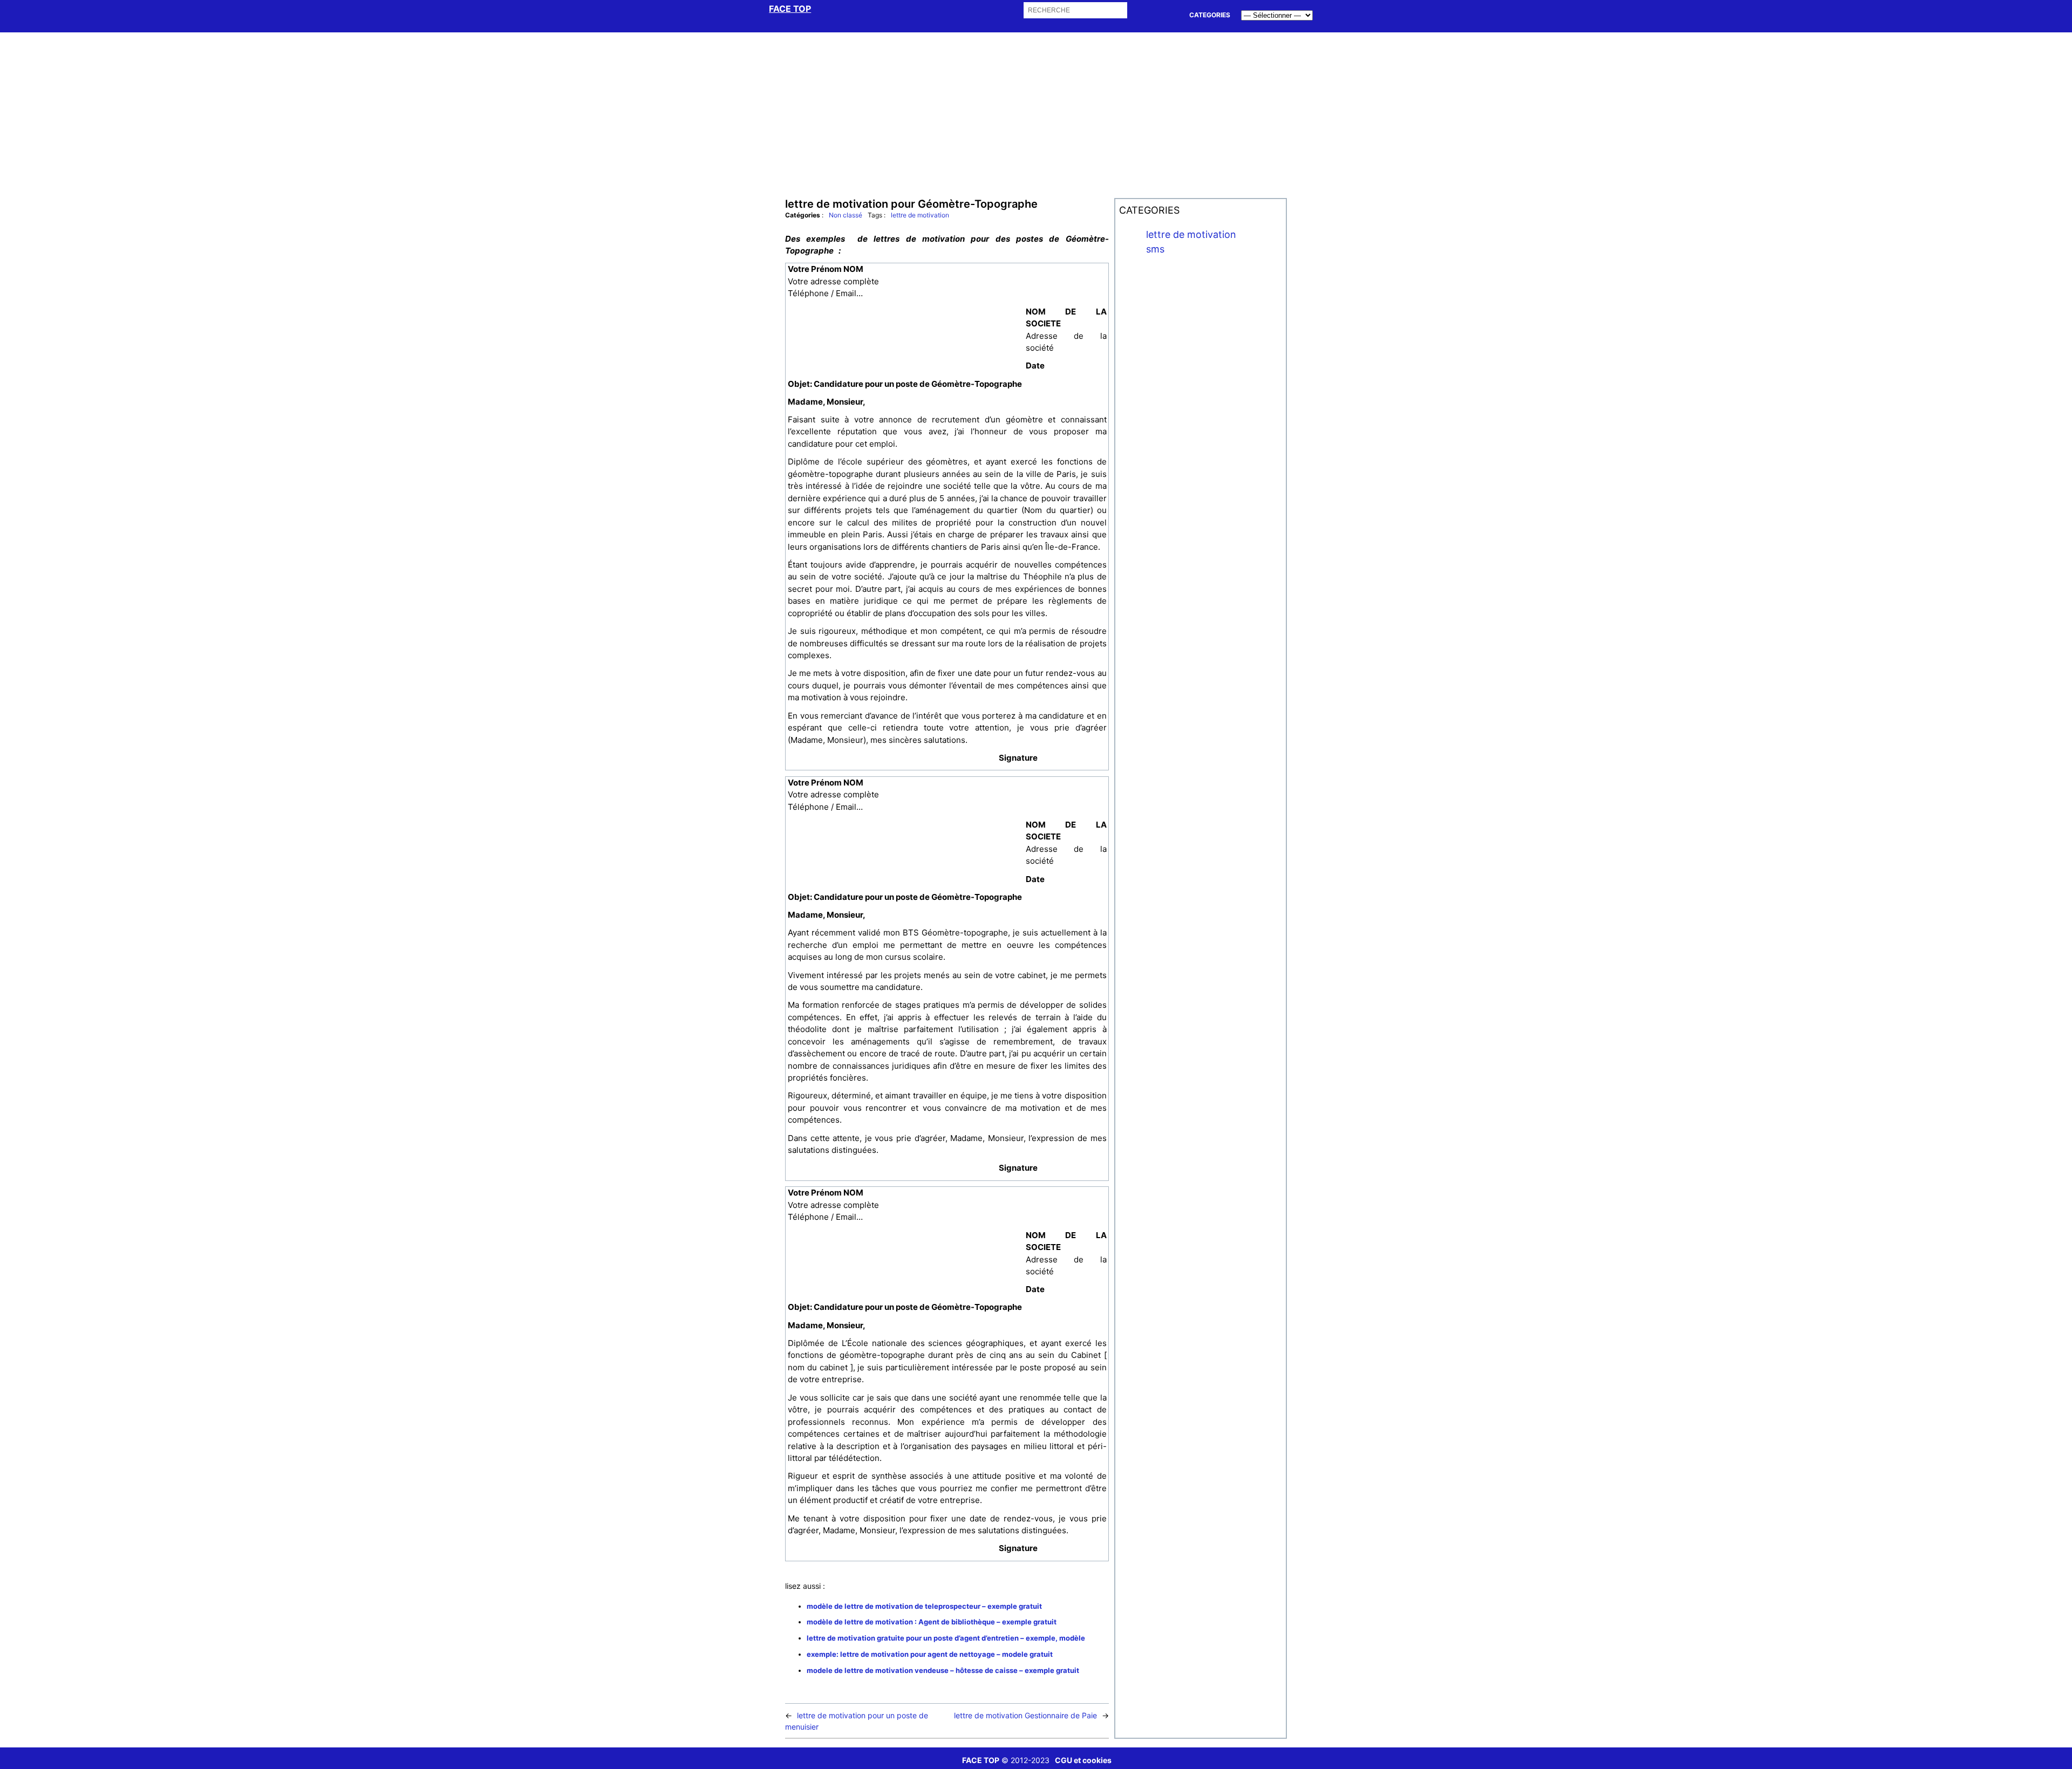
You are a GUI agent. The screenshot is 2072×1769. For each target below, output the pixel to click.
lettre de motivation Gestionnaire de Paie (1025, 1715)
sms (1155, 249)
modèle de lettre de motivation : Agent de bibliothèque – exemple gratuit (932, 1622)
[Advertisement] (1036, 114)
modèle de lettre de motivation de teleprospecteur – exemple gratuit (924, 1606)
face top (790, 9)
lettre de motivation (920, 215)
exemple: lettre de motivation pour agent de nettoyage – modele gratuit (930, 1654)
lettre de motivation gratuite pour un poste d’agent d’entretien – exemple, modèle (946, 1638)
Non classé (846, 215)
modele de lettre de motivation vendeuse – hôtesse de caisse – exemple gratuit (943, 1670)
